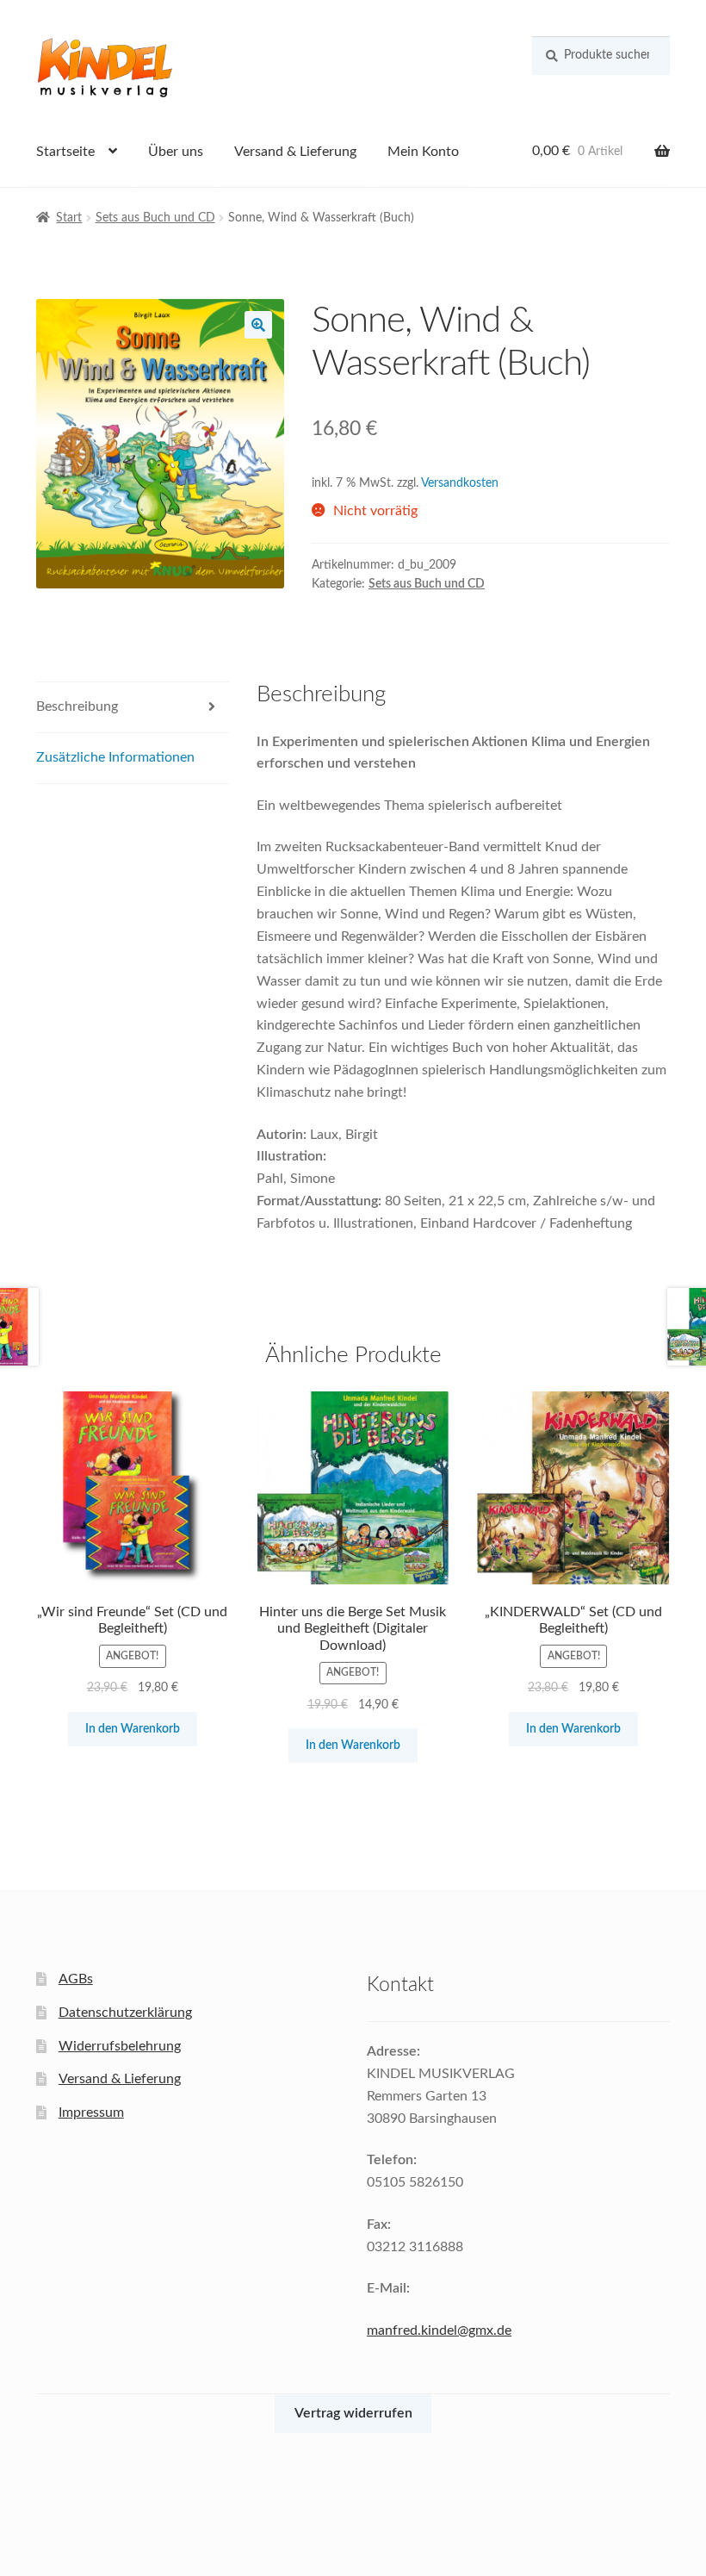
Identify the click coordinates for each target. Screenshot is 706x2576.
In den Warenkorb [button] (133, 1729)
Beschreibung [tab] (77, 706)
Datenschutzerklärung (125, 2013)
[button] (258, 325)
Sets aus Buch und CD (155, 218)
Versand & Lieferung (295, 152)
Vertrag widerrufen (353, 2413)
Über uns (176, 152)
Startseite (65, 152)
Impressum (91, 2112)
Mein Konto (423, 152)
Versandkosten (460, 483)
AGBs (76, 1979)
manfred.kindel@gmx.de (439, 2330)
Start (69, 218)
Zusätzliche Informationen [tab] (115, 757)
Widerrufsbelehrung (120, 2046)
